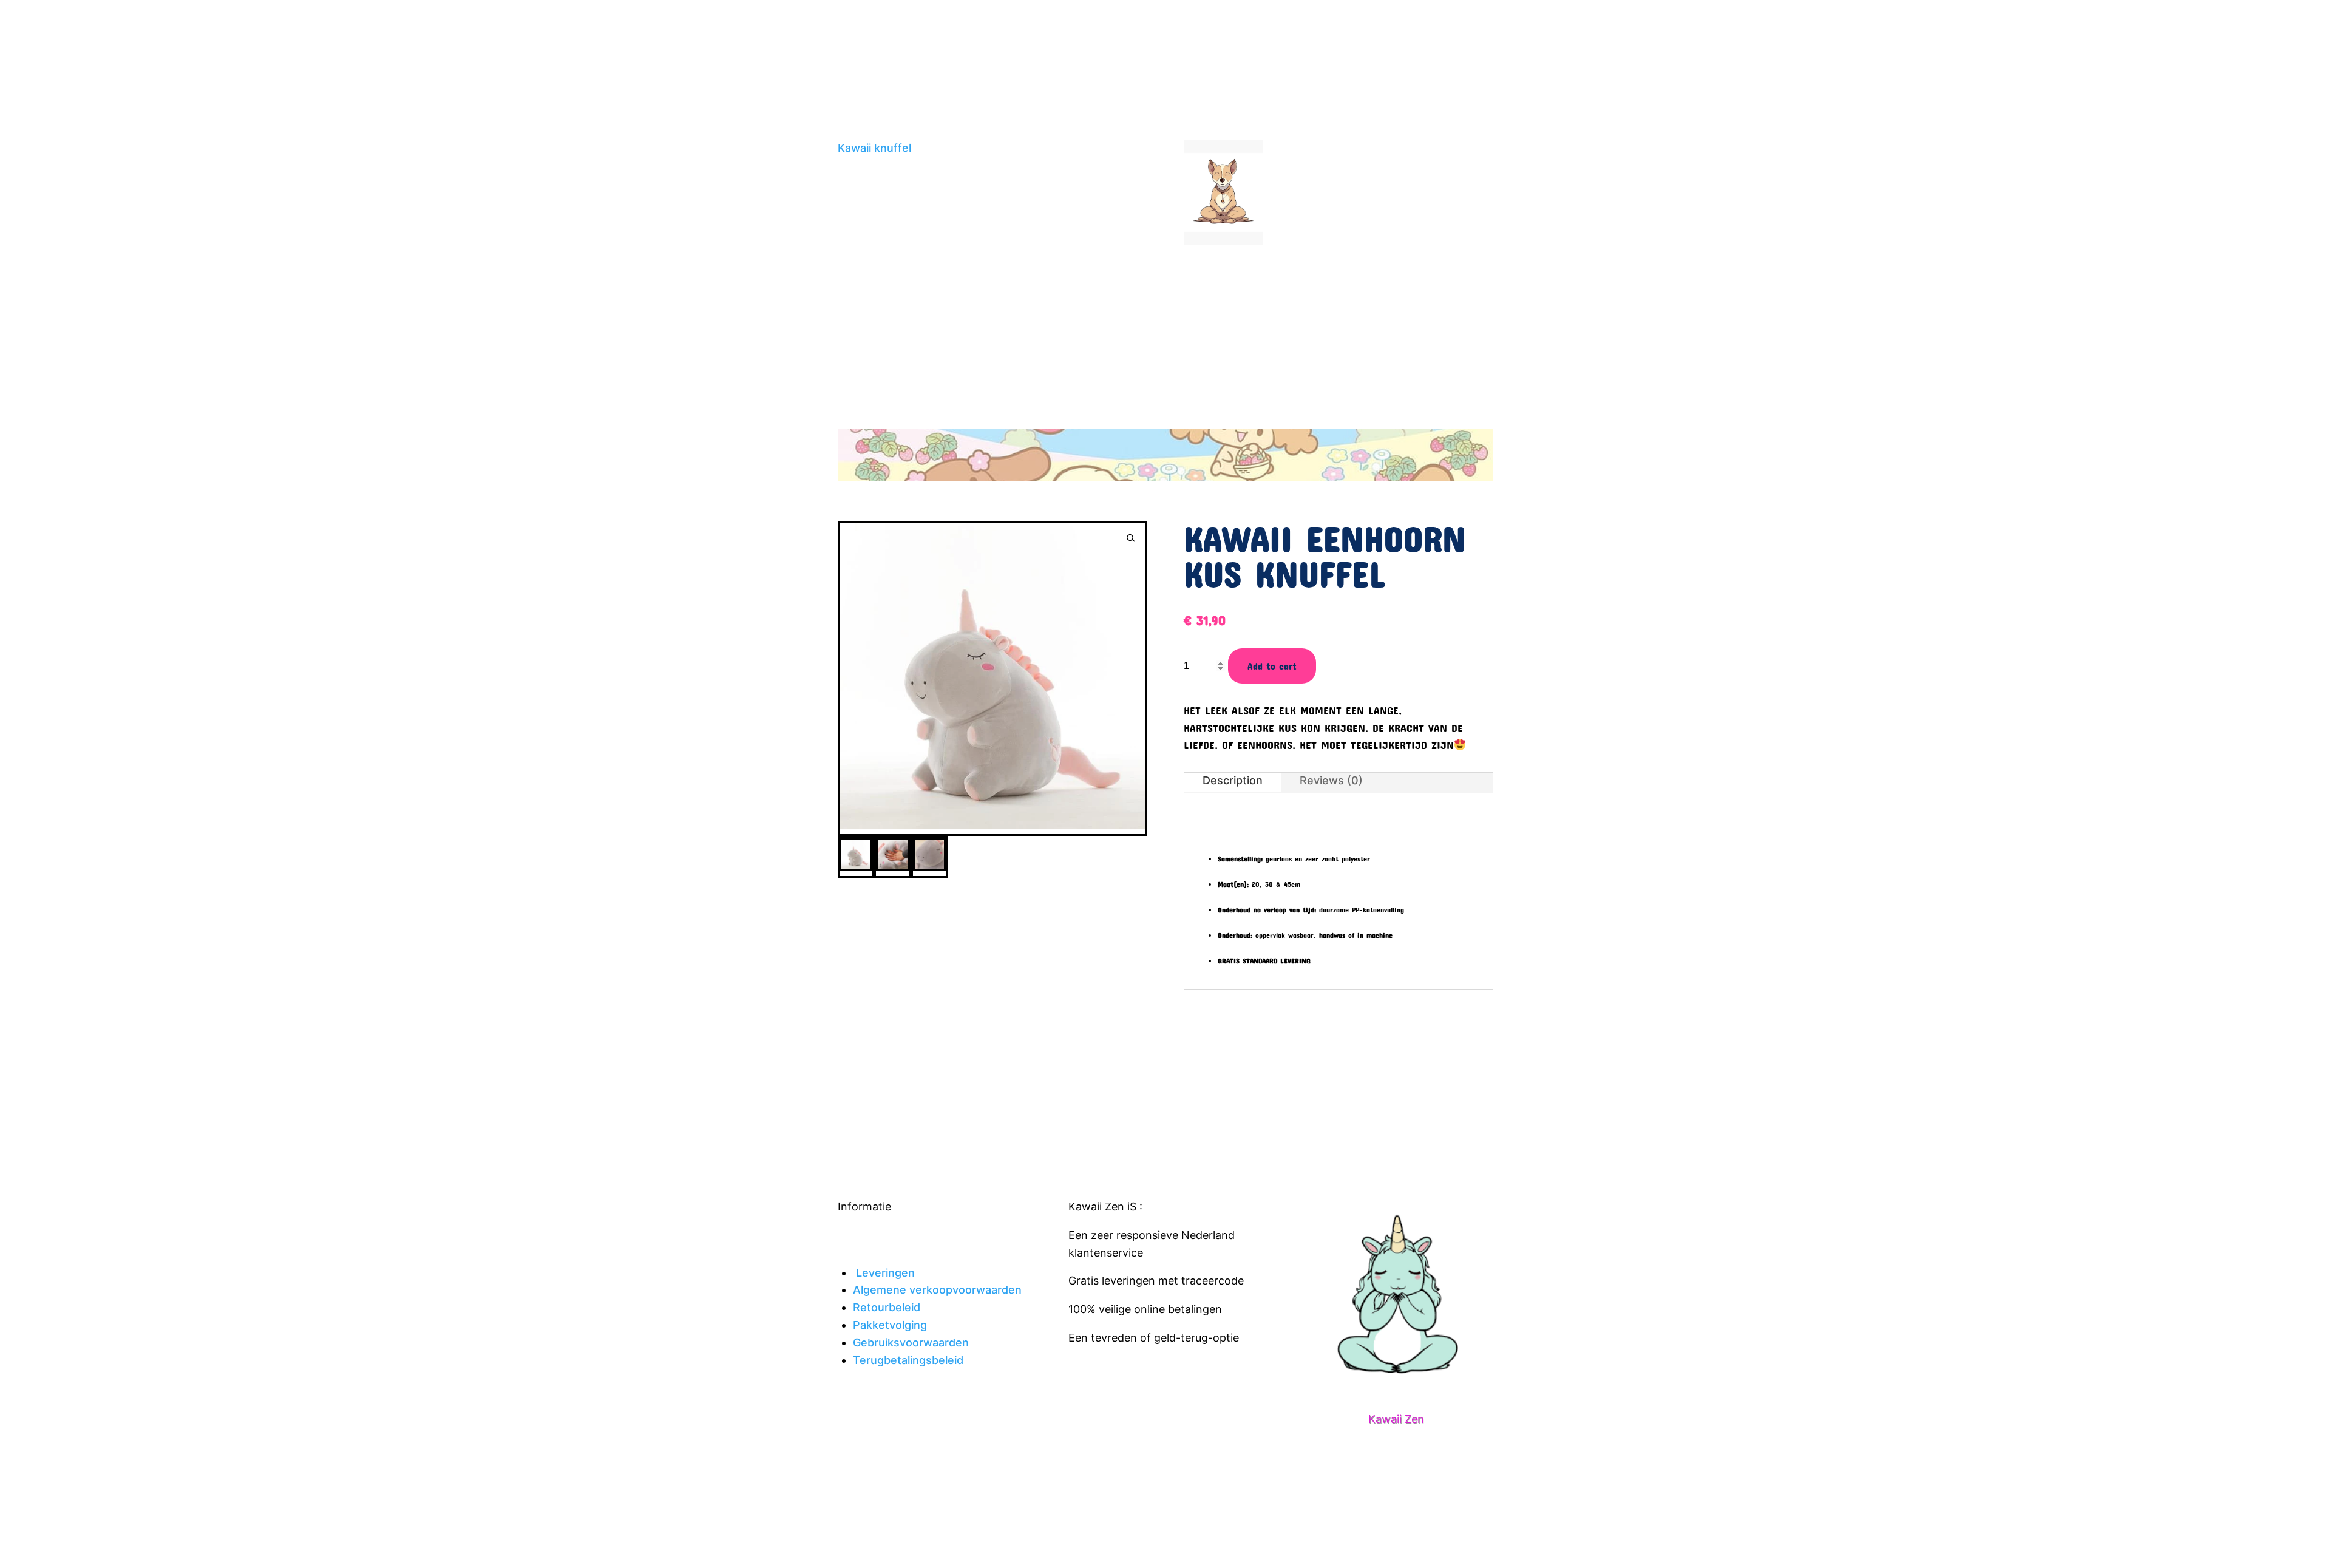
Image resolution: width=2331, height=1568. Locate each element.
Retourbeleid (887, 1307)
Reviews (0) (1331, 780)
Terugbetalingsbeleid (908, 1360)
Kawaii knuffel (874, 148)
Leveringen (885, 1273)
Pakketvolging (890, 1325)
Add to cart (1272, 666)
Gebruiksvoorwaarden (911, 1342)
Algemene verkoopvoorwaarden (937, 1290)
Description (1233, 780)
